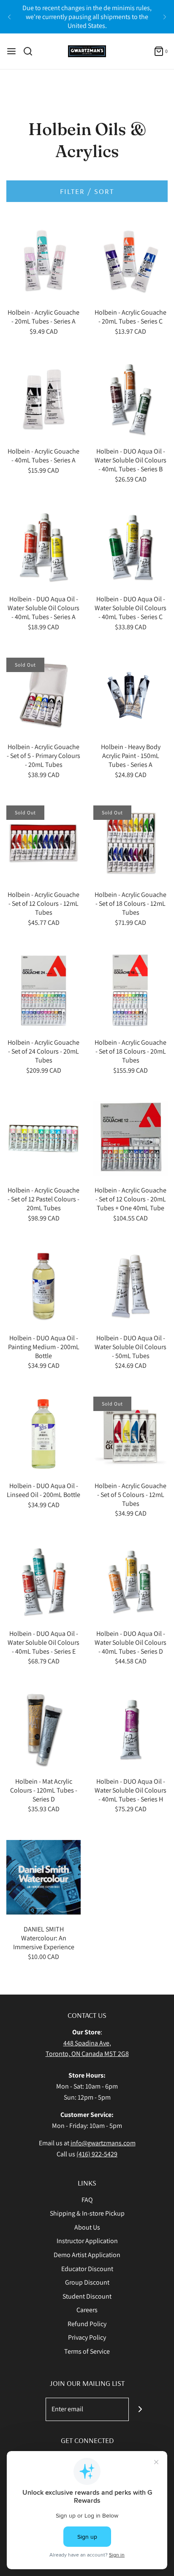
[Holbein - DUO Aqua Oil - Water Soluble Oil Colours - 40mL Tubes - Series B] (130, 399)
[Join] (140, 2409)
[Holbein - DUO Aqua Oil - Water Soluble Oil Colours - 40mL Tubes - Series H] (130, 1729)
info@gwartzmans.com (103, 2143)
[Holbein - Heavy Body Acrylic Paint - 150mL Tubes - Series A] (130, 695)
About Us (87, 2227)
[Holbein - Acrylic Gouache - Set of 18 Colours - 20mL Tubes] (130, 991)
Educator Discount (87, 2269)
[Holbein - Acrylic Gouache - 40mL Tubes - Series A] (43, 399)
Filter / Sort (87, 191)
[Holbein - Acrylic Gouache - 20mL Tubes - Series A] (43, 260)
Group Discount (87, 2282)
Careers (87, 2310)
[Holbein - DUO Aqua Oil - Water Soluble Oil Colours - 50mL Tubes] (130, 1286)
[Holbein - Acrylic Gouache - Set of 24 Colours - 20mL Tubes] (43, 991)
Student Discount (87, 2296)
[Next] (165, 17)
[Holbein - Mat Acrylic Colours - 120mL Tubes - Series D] (43, 1729)
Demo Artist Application (87, 2255)
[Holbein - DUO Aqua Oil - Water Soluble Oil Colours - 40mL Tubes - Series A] (43, 547)
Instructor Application (87, 2241)
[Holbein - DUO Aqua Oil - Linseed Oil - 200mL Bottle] (43, 1434)
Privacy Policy (87, 2337)
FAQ (87, 2200)
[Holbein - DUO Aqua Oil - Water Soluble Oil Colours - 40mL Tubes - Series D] (130, 1582)
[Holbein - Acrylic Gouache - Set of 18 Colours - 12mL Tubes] (130, 843)
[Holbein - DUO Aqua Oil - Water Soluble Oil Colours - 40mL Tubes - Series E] (43, 1582)
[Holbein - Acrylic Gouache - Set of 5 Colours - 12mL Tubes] (130, 1434)
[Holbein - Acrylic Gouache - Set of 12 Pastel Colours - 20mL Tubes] (43, 1138)
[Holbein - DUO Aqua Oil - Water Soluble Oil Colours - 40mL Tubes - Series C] (130, 547)
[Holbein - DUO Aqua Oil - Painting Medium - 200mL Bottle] (43, 1286)
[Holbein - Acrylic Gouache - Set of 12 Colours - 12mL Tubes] (43, 843)
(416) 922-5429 (97, 2154)
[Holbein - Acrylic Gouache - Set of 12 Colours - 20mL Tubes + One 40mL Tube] (130, 1138)
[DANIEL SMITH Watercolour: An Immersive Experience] (43, 1877)
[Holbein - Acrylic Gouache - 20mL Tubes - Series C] (130, 260)
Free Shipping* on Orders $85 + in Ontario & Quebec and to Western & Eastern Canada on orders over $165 (87, 20)
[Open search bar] (31, 51)
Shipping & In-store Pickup (87, 2213)
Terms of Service (87, 2351)
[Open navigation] (11, 51)
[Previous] (9, 17)
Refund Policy (87, 2324)
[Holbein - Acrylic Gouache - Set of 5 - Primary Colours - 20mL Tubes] (43, 695)
